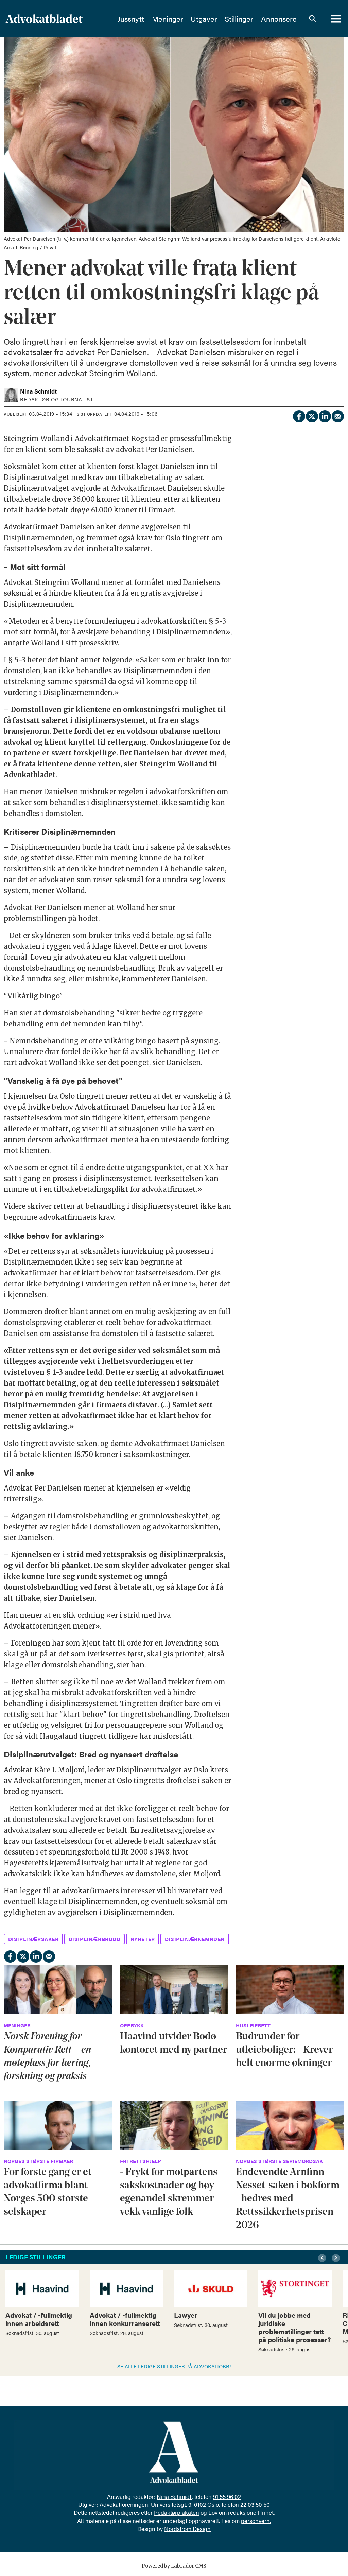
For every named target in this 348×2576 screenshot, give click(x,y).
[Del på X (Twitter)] (312, 415)
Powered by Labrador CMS (174, 2566)
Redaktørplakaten (177, 2512)
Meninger (168, 19)
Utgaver (204, 19)
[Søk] (312, 19)
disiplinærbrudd (95, 1939)
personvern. (256, 2521)
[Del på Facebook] (299, 415)
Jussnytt (131, 19)
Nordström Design (187, 2529)
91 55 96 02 (227, 2496)
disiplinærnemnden (195, 1939)
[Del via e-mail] (337, 415)
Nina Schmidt (174, 2496)
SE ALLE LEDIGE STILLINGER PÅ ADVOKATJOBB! (174, 2366)
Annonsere (279, 19)
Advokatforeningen (124, 2504)
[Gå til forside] (57, 19)
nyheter (143, 1939)
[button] (323, 2258)
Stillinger (239, 19)
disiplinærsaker (33, 1939)
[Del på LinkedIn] (325, 415)
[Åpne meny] (336, 19)
